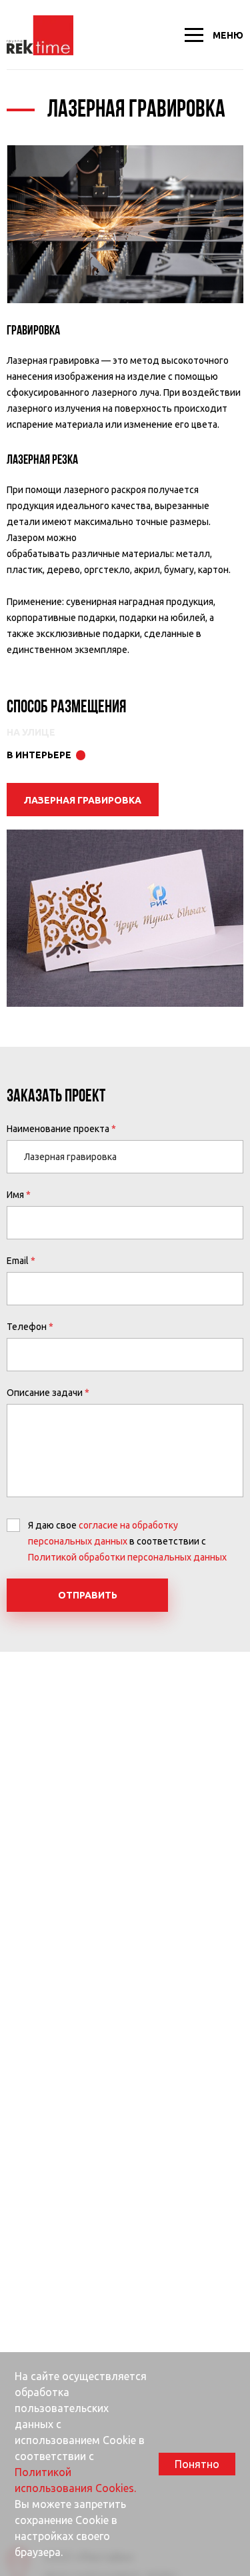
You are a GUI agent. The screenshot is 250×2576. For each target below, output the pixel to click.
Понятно (197, 2464)
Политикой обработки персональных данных (127, 1557)
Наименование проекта (58, 1129)
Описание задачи (45, 1393)
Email (18, 1261)
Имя (15, 1195)
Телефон (27, 1327)
